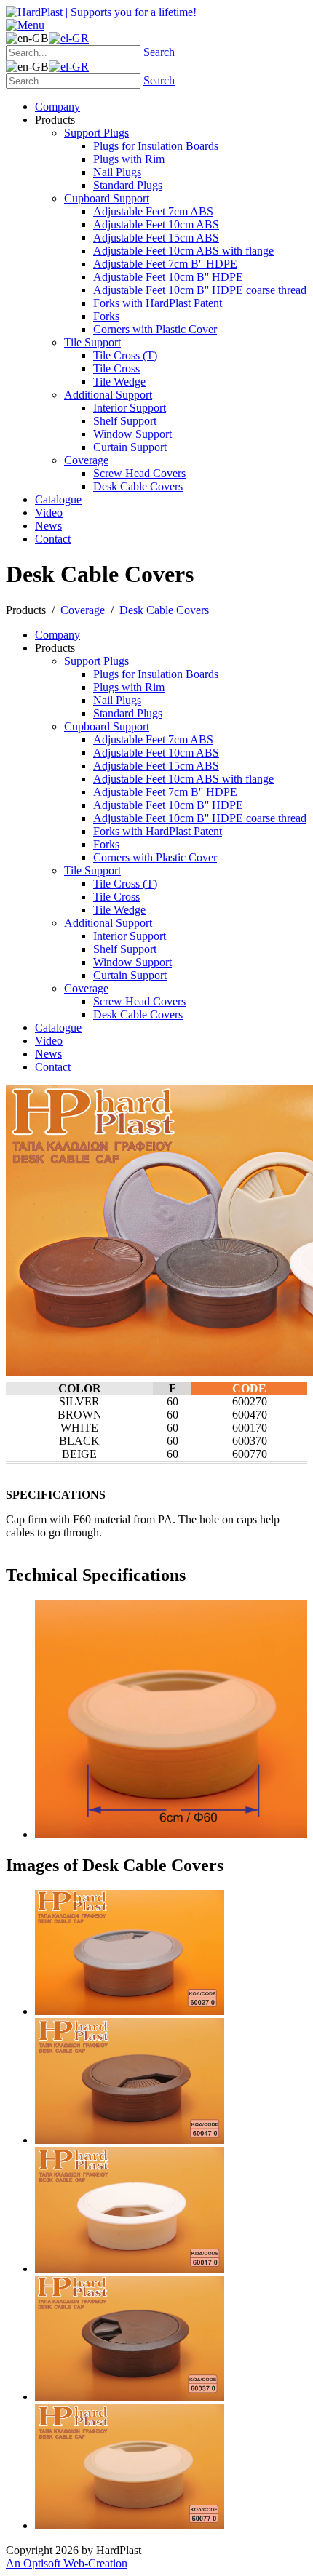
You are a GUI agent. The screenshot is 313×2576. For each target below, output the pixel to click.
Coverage (83, 610)
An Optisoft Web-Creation (67, 2563)
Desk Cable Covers (164, 610)
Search (159, 52)
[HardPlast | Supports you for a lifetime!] (101, 12)
